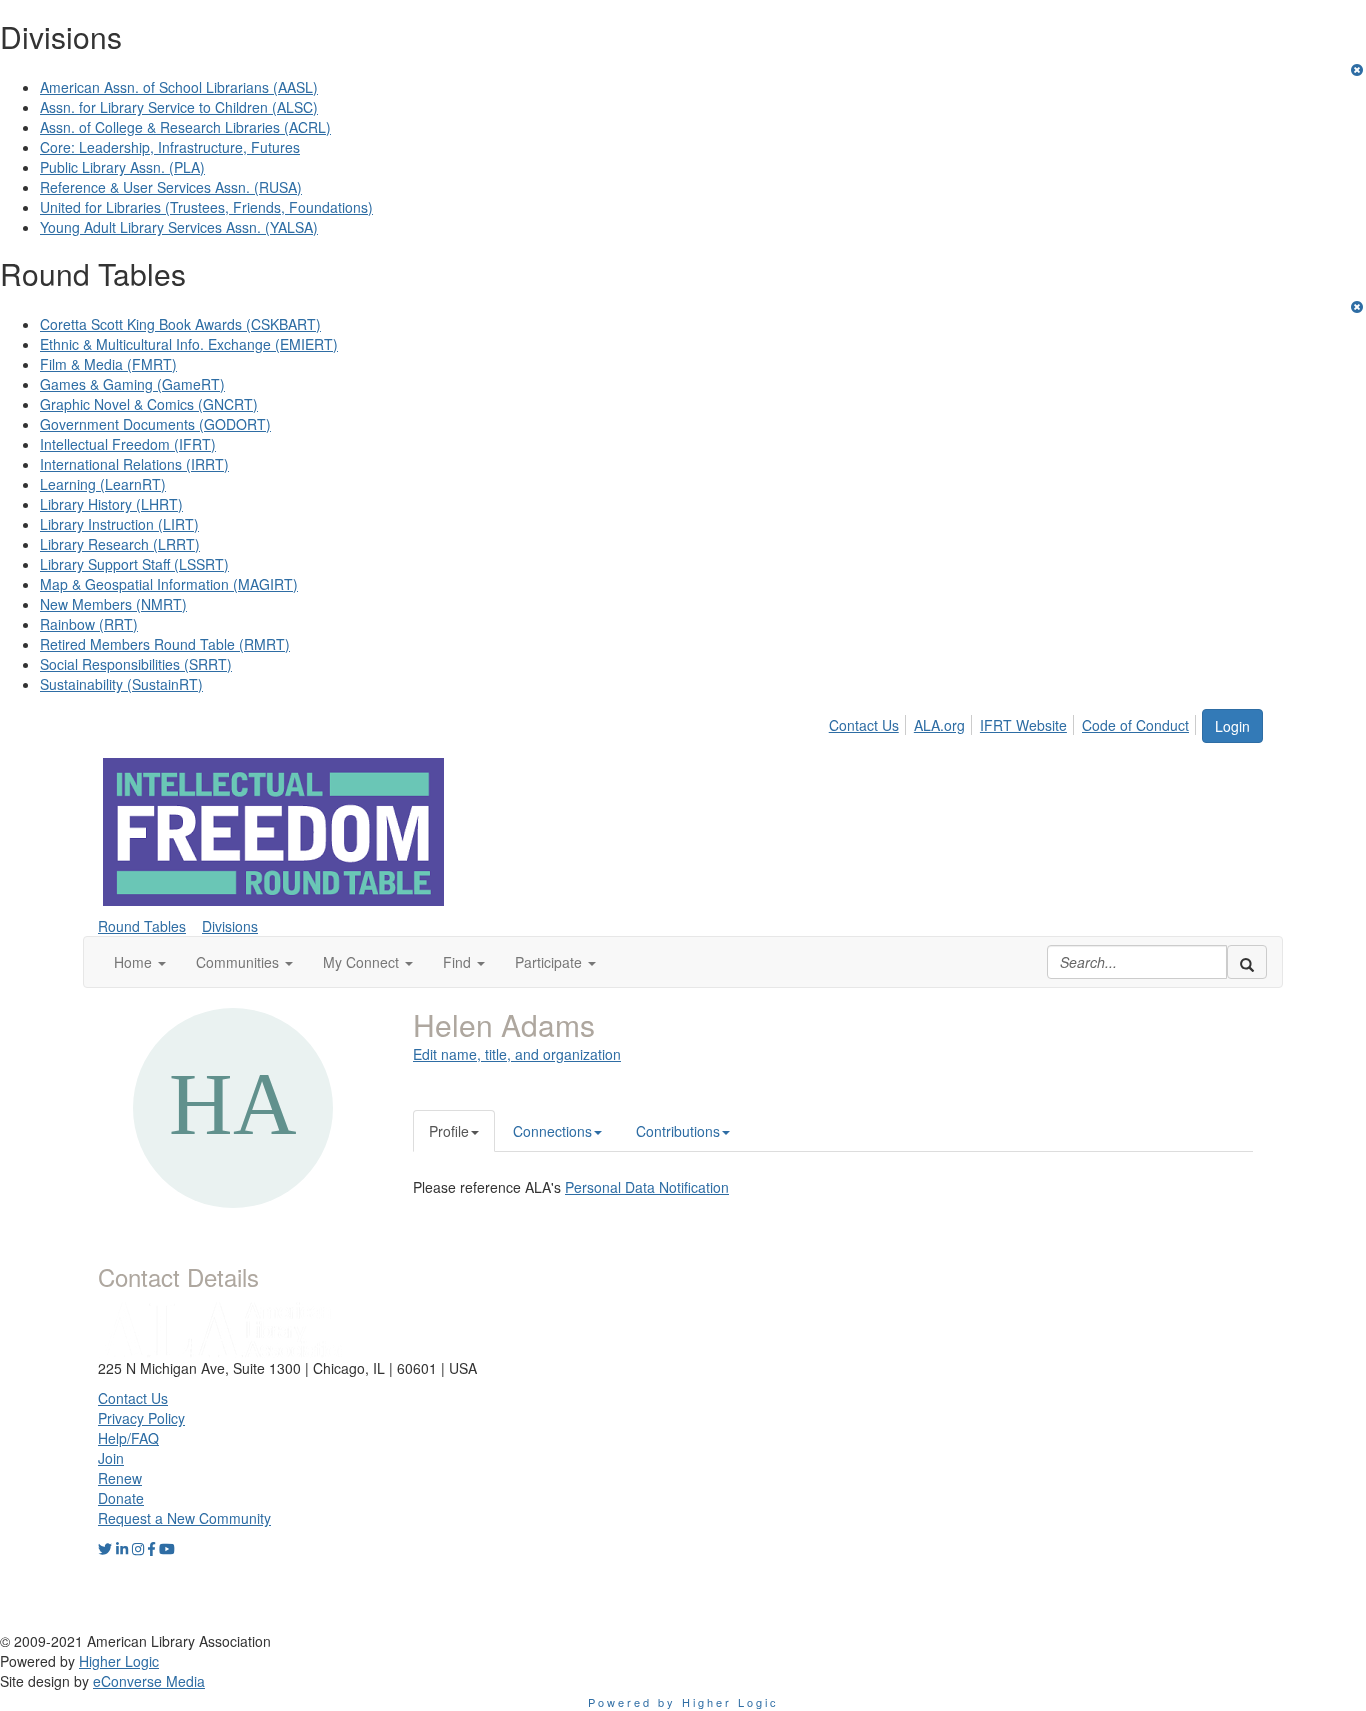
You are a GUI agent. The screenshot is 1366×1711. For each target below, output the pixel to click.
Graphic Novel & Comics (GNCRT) (149, 404)
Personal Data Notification (647, 1187)
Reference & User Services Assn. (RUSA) (171, 187)
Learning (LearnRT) (103, 484)
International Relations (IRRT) (134, 464)
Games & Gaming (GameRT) (132, 384)
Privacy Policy (141, 1418)
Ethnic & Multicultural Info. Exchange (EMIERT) (189, 344)
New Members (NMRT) (113, 604)
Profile (449, 1131)
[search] (1247, 962)
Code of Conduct (1135, 725)
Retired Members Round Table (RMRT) (165, 644)
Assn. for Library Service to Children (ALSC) (179, 107)
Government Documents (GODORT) (155, 424)
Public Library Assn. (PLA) (122, 167)
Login (1232, 726)
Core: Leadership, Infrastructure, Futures (170, 147)
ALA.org (939, 725)
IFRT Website (1023, 725)
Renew (120, 1478)
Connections (552, 1131)
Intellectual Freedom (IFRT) (128, 444)
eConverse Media (149, 1681)
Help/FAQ (128, 1438)
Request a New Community (184, 1518)
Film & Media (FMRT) (108, 364)
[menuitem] (869, 722)
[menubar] (1014, 722)
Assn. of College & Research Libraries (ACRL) (185, 127)
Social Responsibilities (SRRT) (136, 664)
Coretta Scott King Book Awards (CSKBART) (180, 324)
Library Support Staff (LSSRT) (134, 564)
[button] (140, 962)
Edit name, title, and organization (517, 1054)
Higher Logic (119, 1661)
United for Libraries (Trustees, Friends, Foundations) (206, 207)
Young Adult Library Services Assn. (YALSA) (179, 227)
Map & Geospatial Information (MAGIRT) (169, 584)
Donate (121, 1498)
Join (111, 1458)
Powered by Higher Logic (683, 1702)
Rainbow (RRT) (89, 624)
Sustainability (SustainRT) (121, 684)
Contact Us (864, 725)
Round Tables (142, 926)
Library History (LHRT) (111, 504)
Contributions (678, 1131)
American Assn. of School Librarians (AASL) (179, 87)
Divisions (230, 926)
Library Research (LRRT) (120, 544)
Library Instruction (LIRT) (119, 524)
